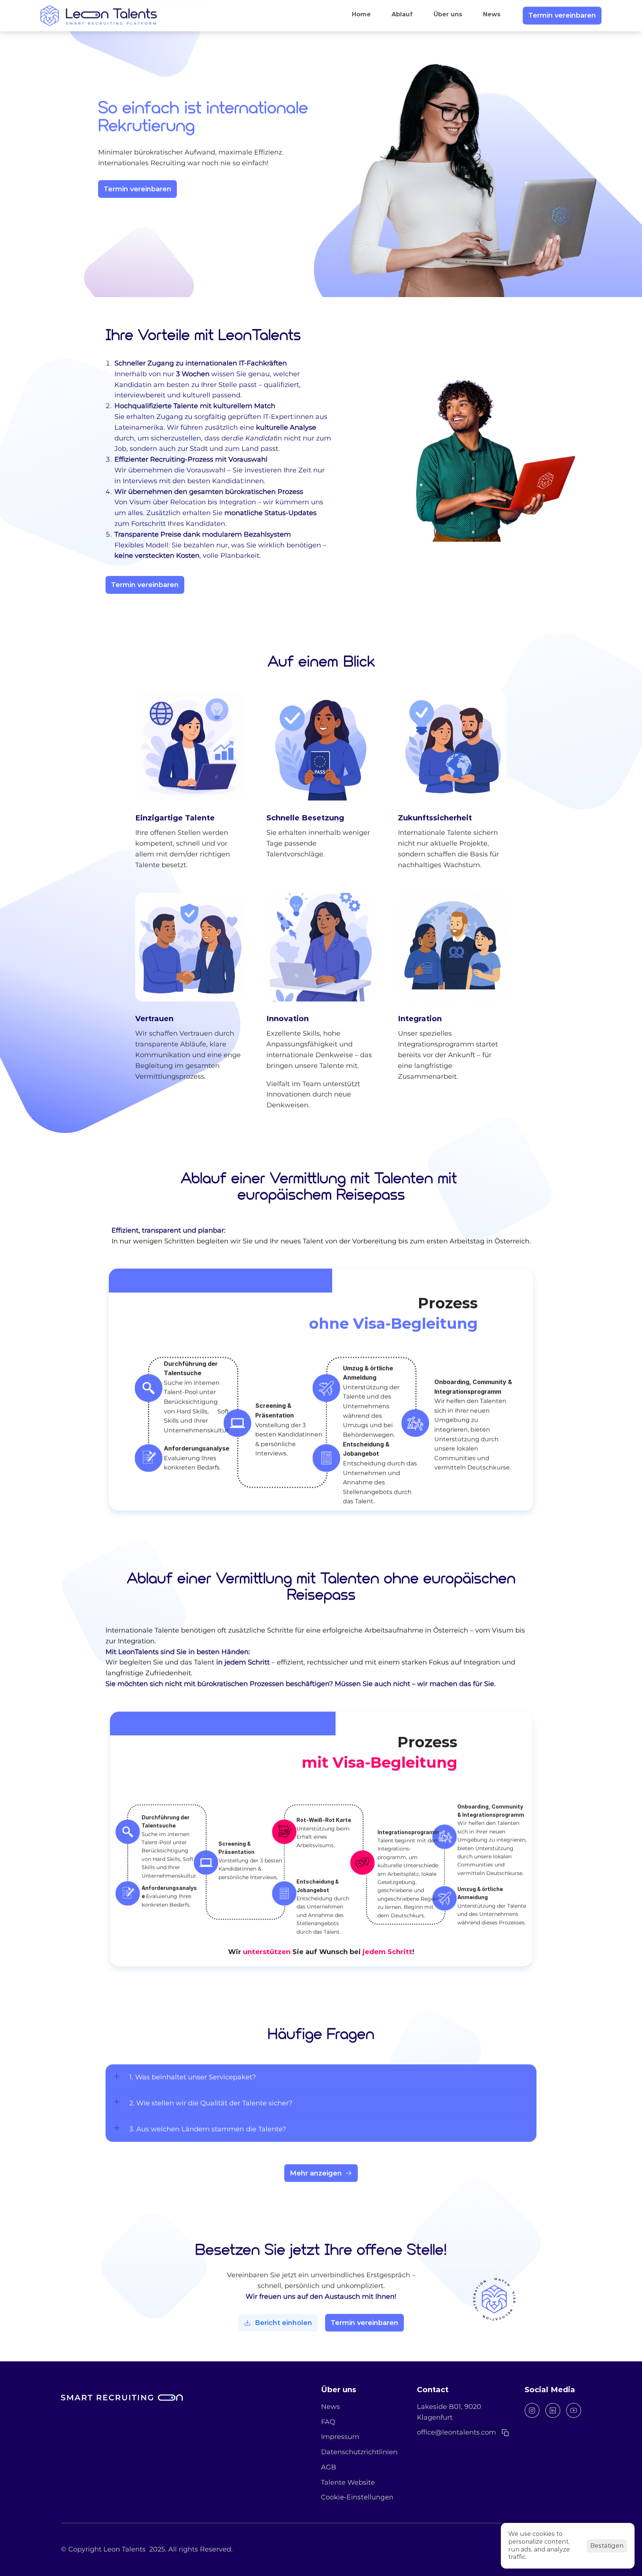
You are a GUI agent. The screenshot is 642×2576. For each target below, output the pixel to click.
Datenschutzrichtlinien (359, 2452)
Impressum (340, 2437)
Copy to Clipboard (454, 2433)
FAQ (328, 2422)
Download (256, 2323)
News (330, 2407)
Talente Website (348, 2482)
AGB (329, 2467)
